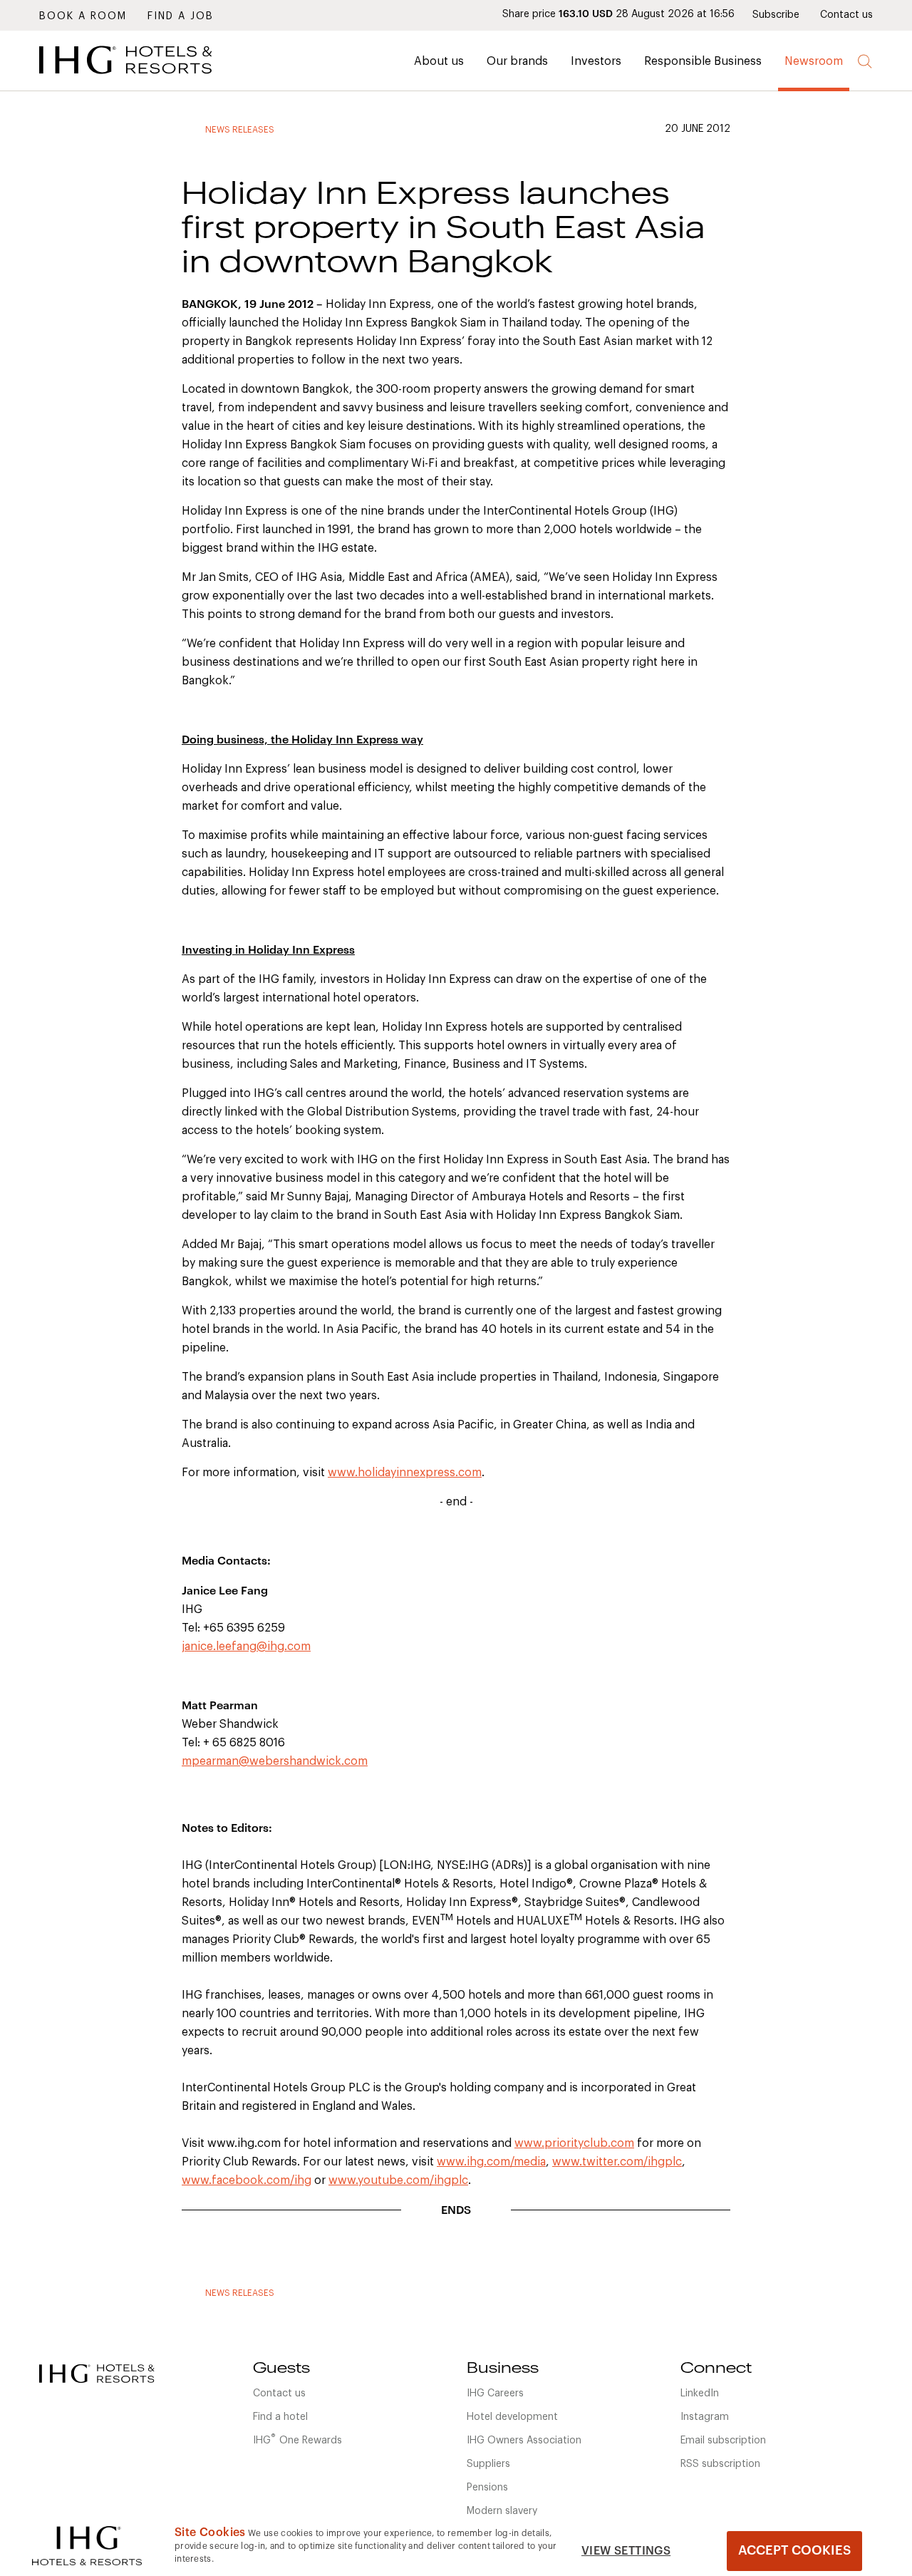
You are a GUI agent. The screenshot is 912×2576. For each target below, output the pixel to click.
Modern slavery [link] (502, 2511)
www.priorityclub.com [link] (574, 2143)
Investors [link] (596, 61)
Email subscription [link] (723, 2441)
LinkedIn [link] (700, 2394)
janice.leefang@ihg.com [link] (246, 1647)
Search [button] (865, 62)
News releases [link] (240, 130)
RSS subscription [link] (720, 2464)
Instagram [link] (705, 2417)
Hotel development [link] (512, 2417)
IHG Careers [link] (495, 2394)
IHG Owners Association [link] (524, 2441)
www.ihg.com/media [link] (491, 2162)
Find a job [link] (181, 16)
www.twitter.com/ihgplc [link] (617, 2162)
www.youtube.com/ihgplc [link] (398, 2180)
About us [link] (439, 61)
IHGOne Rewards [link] (297, 2439)
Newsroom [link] (814, 61)
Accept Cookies (794, 2550)
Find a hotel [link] (280, 2417)
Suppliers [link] (488, 2464)
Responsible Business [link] (703, 61)
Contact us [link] (846, 15)
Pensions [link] (487, 2488)
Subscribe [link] (776, 15)
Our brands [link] (517, 61)
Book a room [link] (83, 16)
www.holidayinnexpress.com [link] (405, 1473)
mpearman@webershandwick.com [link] (275, 1761)
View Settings (626, 2551)
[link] (146, 78)
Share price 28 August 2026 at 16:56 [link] (618, 14)
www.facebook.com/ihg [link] (247, 2180)
